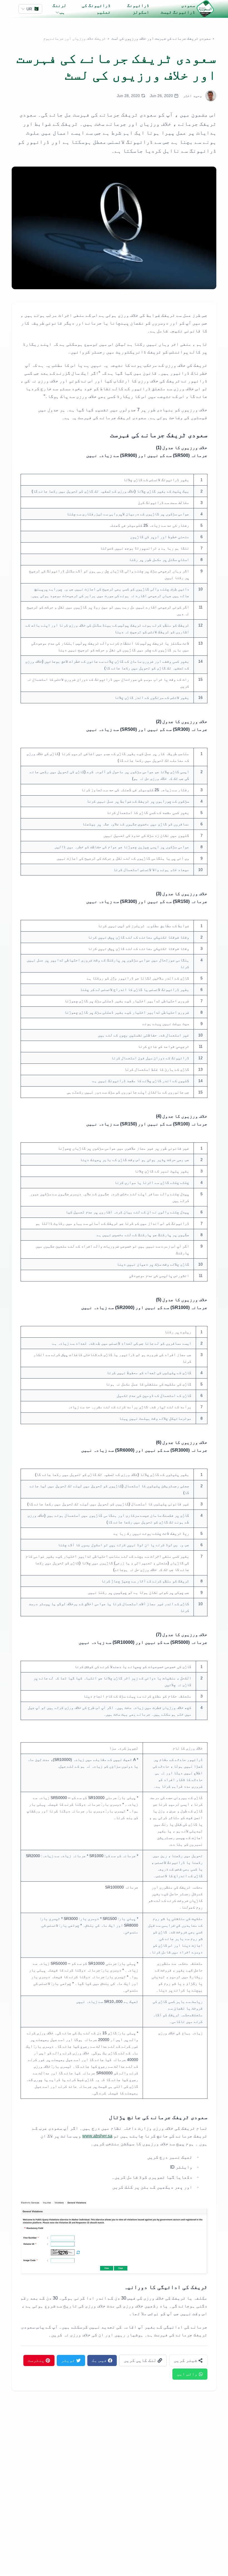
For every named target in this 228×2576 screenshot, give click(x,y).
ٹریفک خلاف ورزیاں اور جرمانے (78, 38)
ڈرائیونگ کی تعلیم (96, 9)
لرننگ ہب (60, 9)
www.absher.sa (97, 2136)
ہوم (47, 38)
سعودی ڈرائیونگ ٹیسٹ (178, 9)
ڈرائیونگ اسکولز (138, 9)
